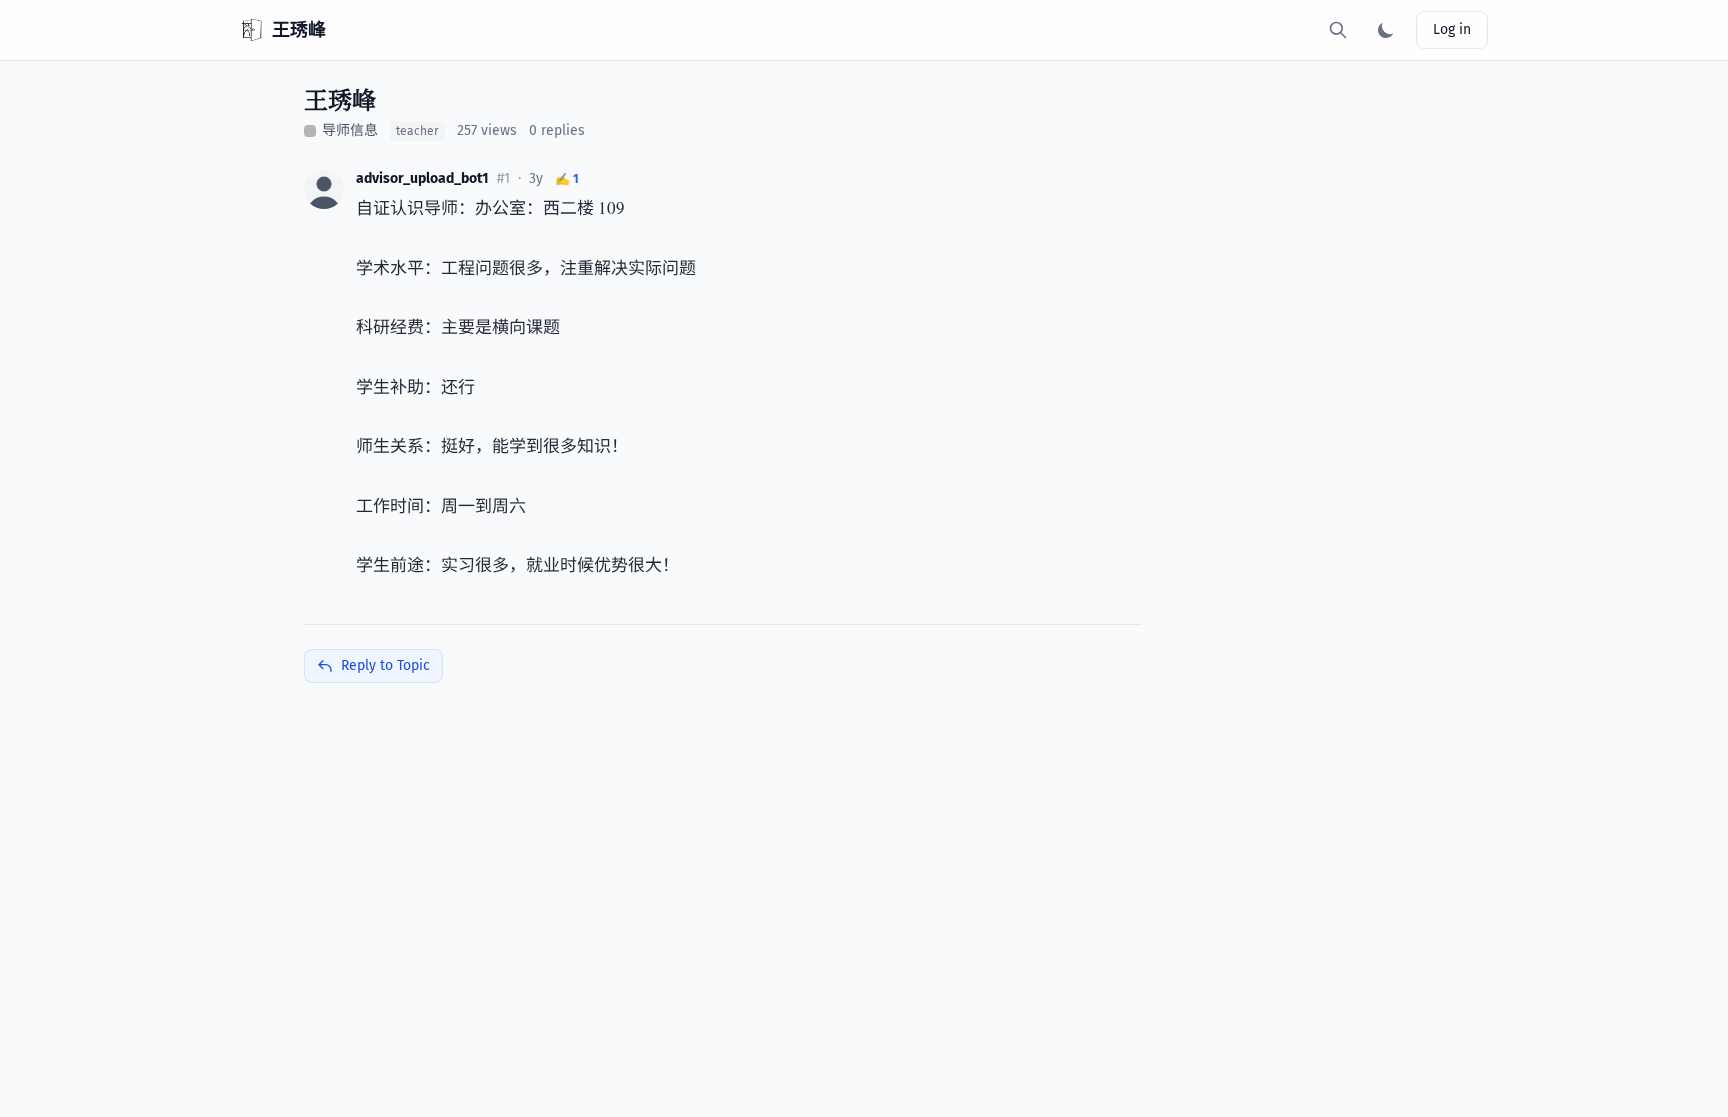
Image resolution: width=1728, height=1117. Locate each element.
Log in (1452, 29)
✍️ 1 (567, 179)
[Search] (1338, 30)
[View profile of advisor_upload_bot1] (324, 189)
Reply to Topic (385, 665)
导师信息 (350, 130)
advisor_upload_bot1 (422, 178)
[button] (324, 189)
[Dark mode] (1386, 30)
